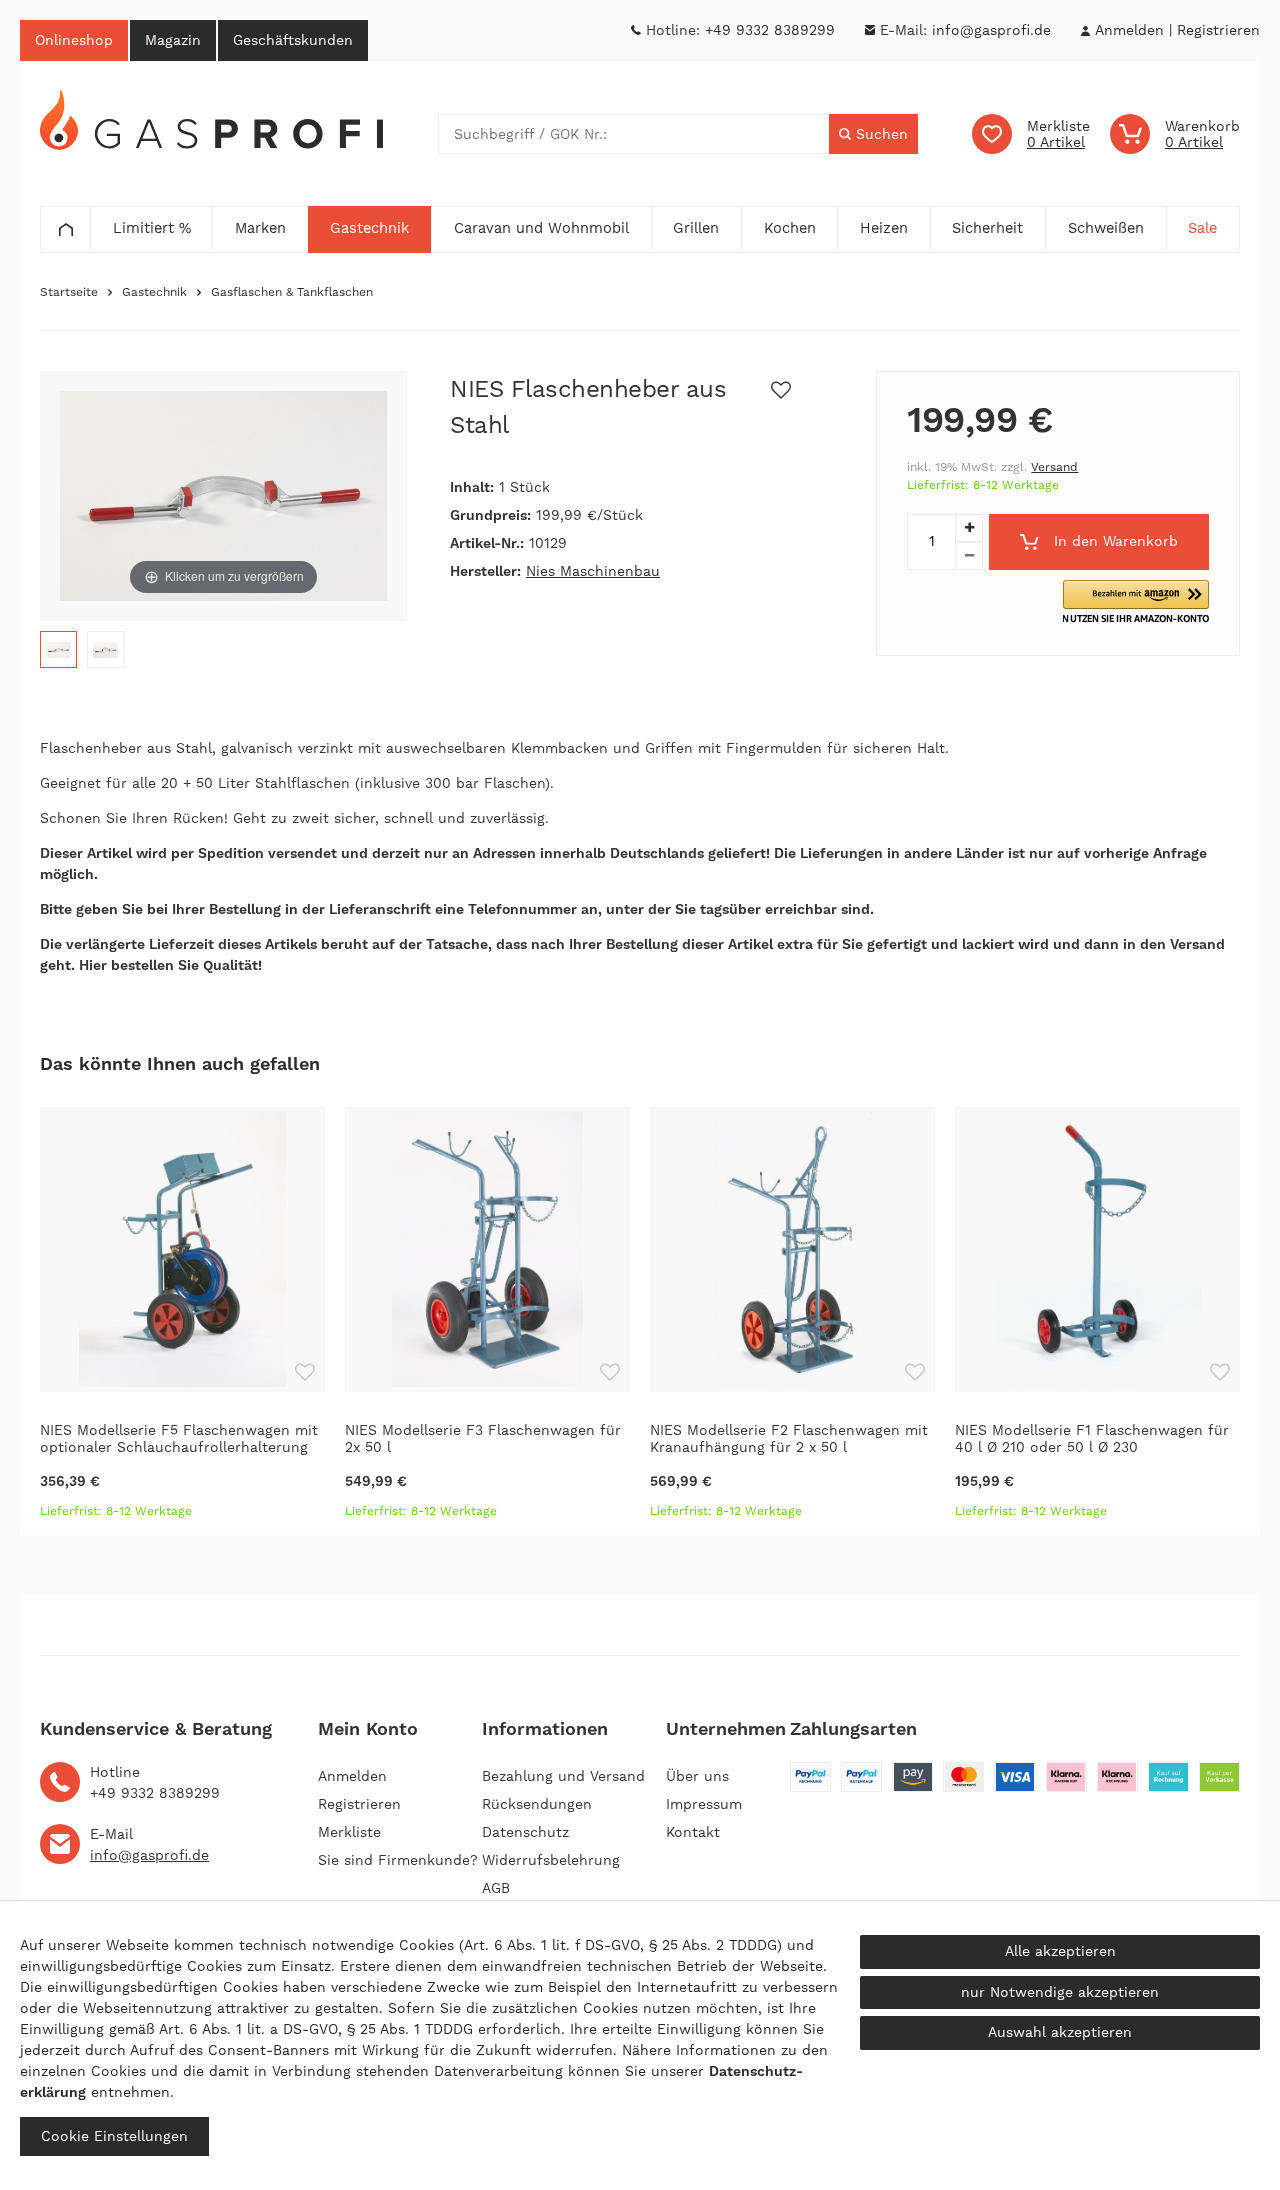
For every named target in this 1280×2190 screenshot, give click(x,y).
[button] (1136, 602)
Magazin (173, 40)
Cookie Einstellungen (114, 2136)
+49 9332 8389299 (770, 30)
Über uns (697, 1776)
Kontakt (693, 1832)
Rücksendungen (537, 1804)
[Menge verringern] (969, 556)
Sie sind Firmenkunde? (398, 1860)
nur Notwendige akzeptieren (1060, 1992)
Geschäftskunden (293, 40)
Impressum (704, 1804)
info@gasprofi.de (991, 30)
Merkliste (349, 1832)
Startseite (69, 292)
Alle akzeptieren (1060, 1951)
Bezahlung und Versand (563, 1776)
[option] (182, 1321)
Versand (1054, 467)
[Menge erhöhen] (969, 528)
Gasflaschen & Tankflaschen (292, 292)
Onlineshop (74, 40)
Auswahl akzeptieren (1060, 2032)
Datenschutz (525, 1832)
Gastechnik (154, 292)
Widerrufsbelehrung (551, 1860)
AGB (496, 1888)
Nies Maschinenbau (593, 571)
